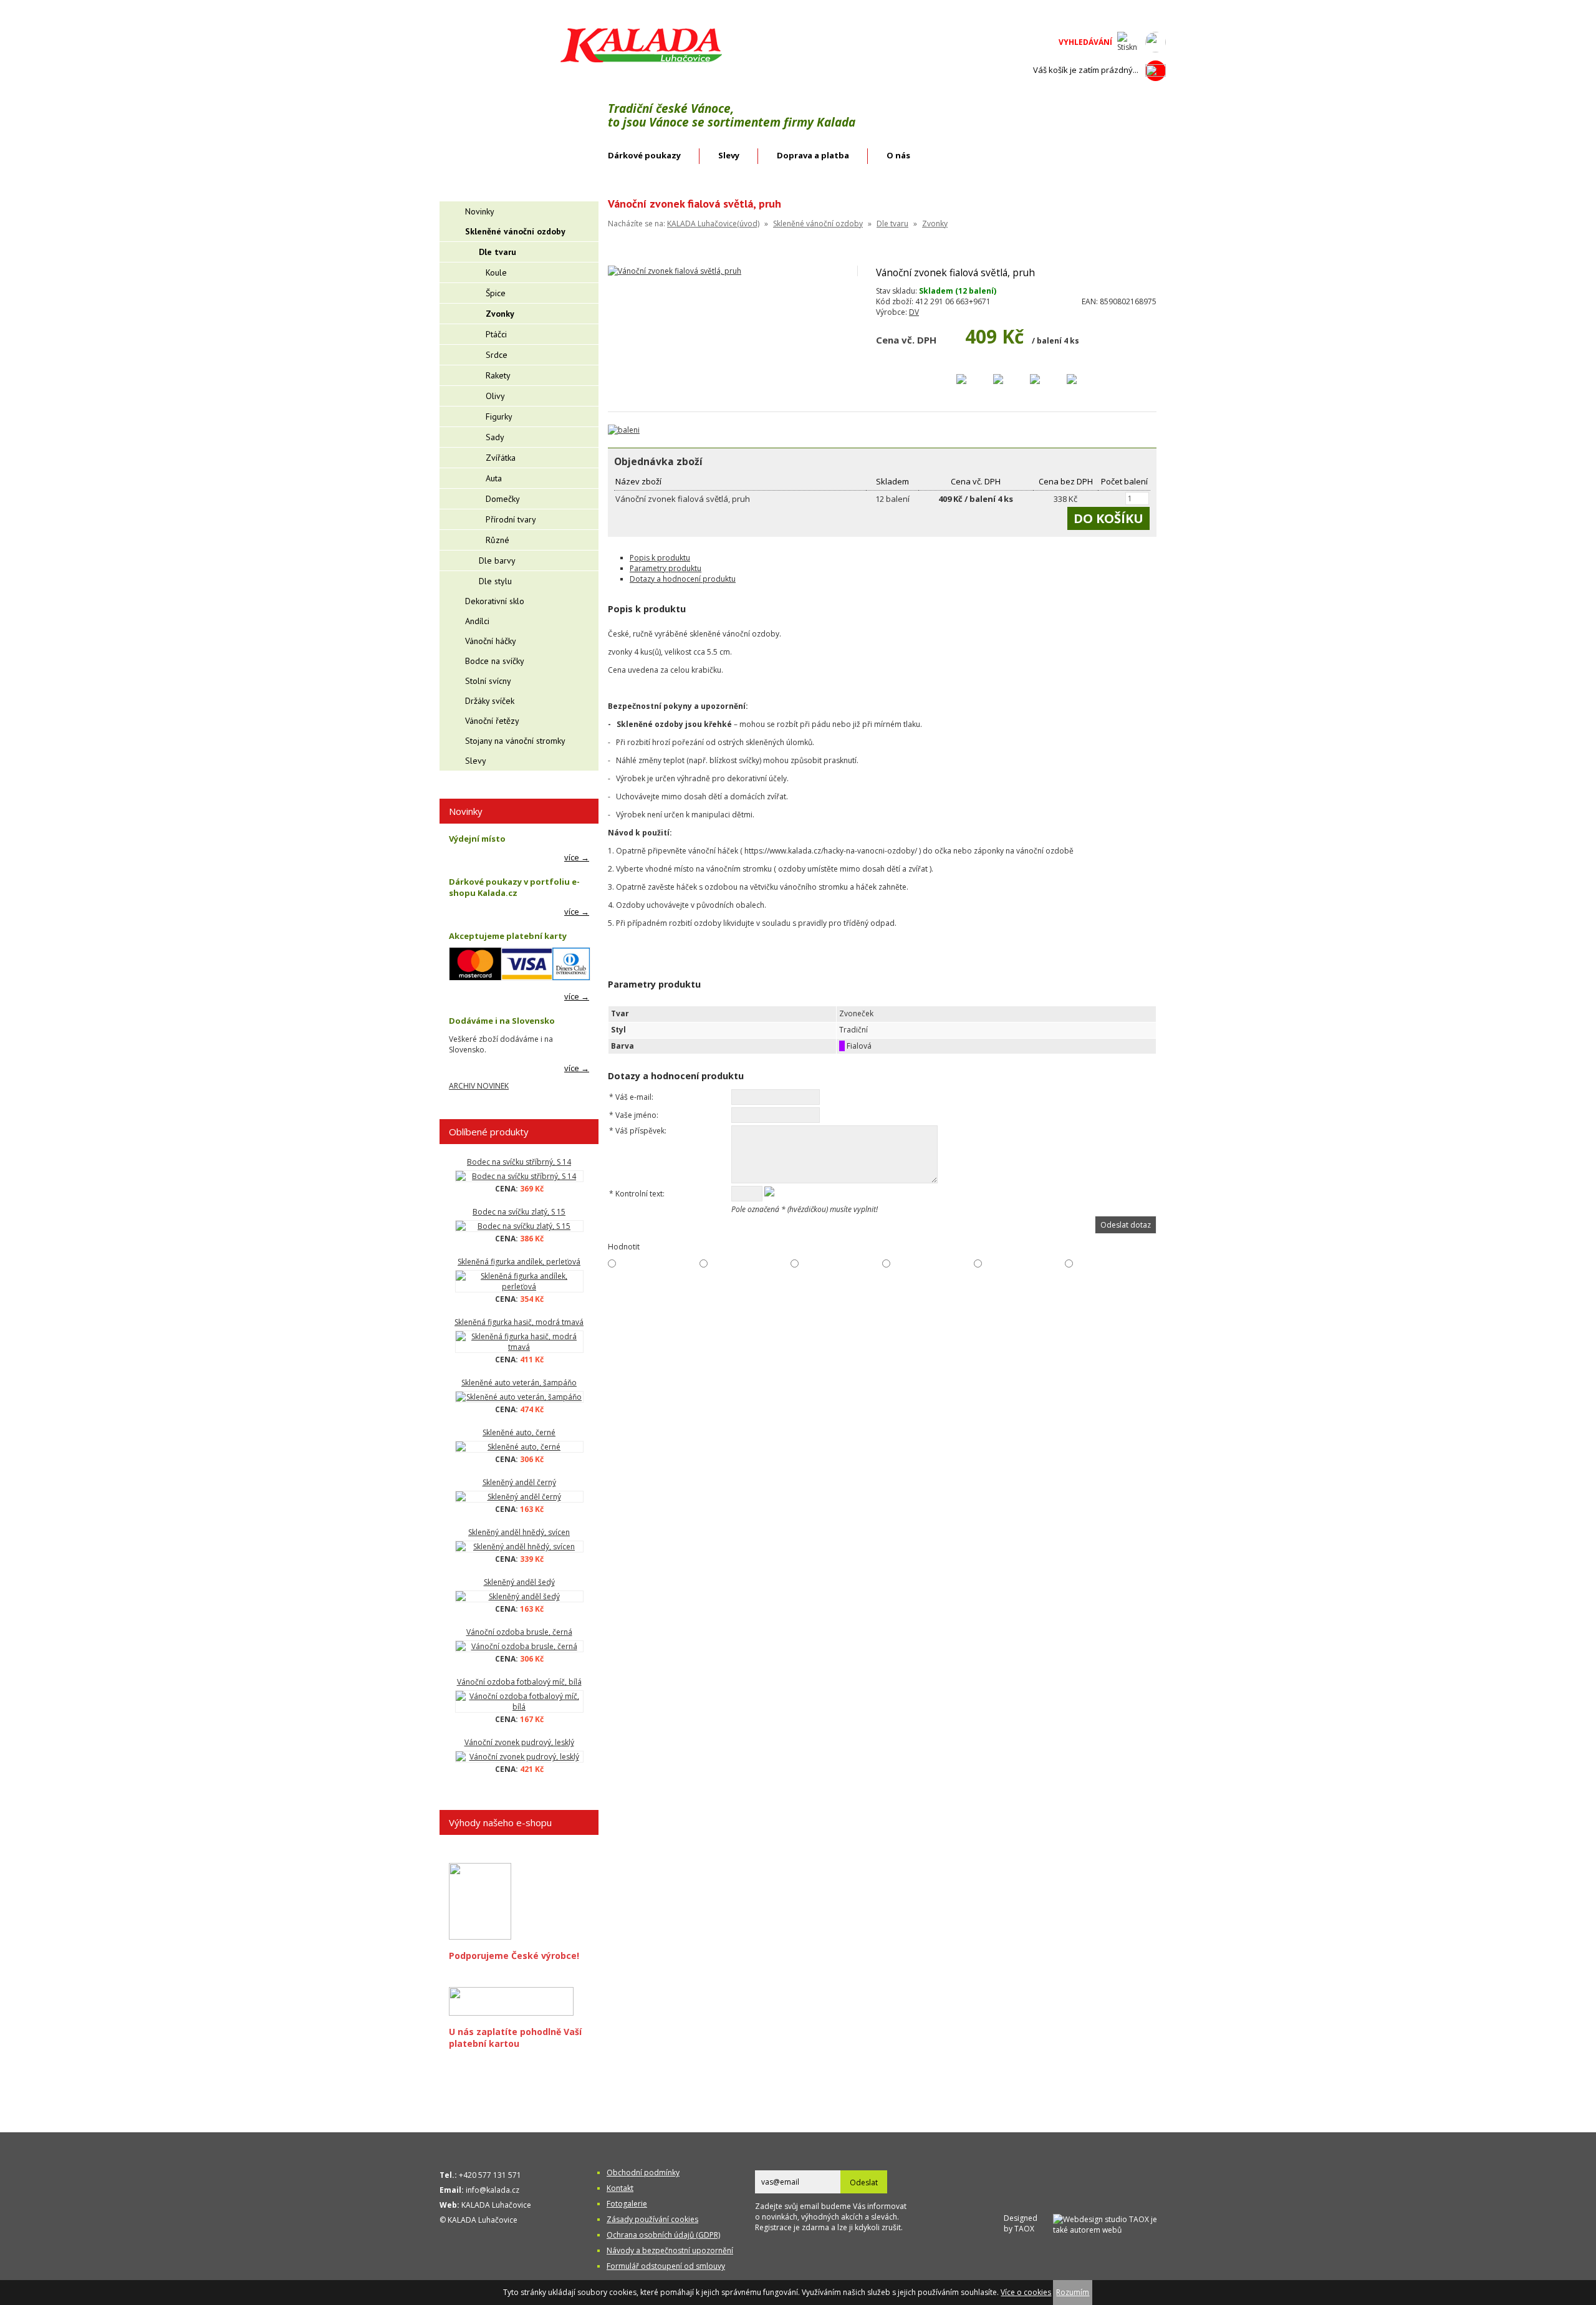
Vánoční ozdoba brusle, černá (519, 1632)
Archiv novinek (479, 1086)
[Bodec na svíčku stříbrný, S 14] (519, 1176)
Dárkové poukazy (644, 155)
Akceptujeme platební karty (508, 936)
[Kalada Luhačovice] (640, 60)
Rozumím (1073, 2292)
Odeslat (864, 2182)
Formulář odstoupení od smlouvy (666, 2266)
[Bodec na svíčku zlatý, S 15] (519, 1226)
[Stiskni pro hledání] (1127, 42)
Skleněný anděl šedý (519, 1582)
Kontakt (620, 2188)
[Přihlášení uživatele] (1156, 42)
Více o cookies (1026, 2292)
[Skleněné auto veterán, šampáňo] (519, 1397)
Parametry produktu (666, 568)
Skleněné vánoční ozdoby (818, 224)
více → (577, 857)
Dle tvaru (892, 224)
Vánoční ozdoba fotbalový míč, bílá (519, 1682)
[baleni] (624, 430)
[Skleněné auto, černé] (519, 1447)
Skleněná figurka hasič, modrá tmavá (519, 1322)
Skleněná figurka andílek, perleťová (519, 1262)
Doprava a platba (813, 155)
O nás (898, 155)
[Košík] (1156, 70)
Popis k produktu (660, 558)
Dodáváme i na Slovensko (502, 1021)
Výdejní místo (477, 839)
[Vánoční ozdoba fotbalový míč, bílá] (519, 1701)
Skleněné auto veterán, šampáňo (519, 1383)
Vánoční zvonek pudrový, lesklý (519, 1742)
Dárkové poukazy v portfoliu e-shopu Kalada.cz (514, 887)
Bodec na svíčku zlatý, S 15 (519, 1212)
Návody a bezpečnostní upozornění (670, 2250)
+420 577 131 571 (490, 2175)
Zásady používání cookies (652, 2219)
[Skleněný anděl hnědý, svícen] (519, 1547)
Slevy (729, 155)
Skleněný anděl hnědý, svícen (519, 1532)
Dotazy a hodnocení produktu (683, 579)
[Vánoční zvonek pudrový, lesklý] (519, 1757)
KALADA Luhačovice (496, 2205)
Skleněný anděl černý (519, 1482)
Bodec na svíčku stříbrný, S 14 (519, 1162)
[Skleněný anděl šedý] (519, 1596)
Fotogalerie (627, 2204)
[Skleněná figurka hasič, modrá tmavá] (519, 1342)
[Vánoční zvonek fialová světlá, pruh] (675, 271)
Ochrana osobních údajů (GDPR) (663, 2235)
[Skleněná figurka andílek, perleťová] (519, 1281)
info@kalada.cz (493, 2190)
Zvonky (935, 224)
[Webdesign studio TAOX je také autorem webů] (1109, 2223)
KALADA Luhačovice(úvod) (713, 224)
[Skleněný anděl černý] (519, 1497)
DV (914, 312)
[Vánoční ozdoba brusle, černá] (519, 1646)
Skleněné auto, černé (519, 1432)
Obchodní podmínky (643, 2173)
